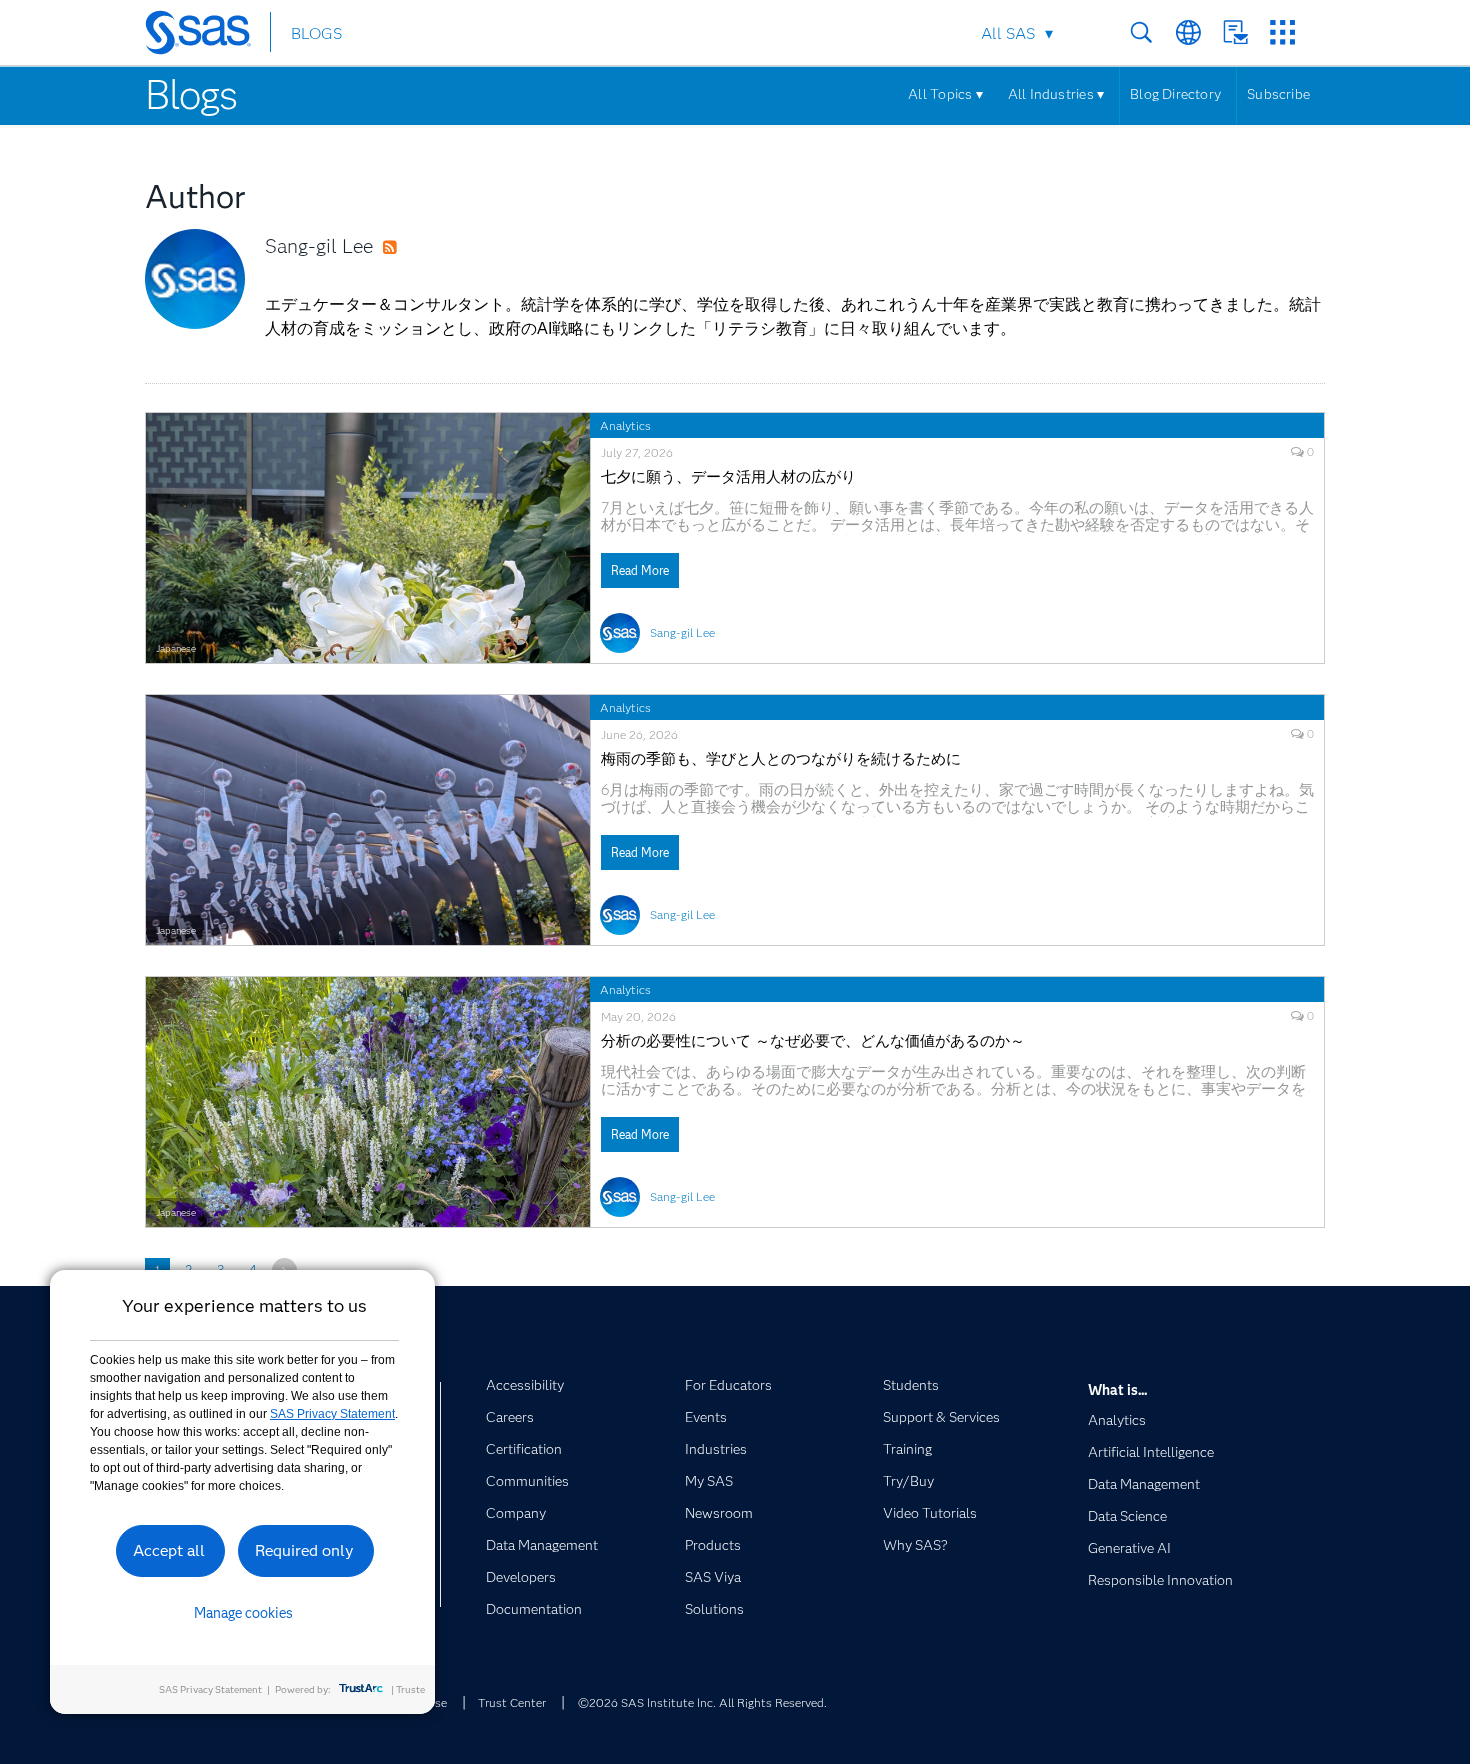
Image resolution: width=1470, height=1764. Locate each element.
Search (1141, 32)
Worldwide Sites (1188, 32)
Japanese (176, 648)
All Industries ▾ (1056, 94)
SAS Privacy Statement (332, 1414)
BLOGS (316, 33)
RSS (409, 248)
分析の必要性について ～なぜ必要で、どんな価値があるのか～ (813, 1041)
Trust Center (512, 1702)
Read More (640, 570)
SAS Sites (1282, 32)
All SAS (1008, 33)
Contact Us (1235, 32)
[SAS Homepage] (207, 36)
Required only (304, 1550)
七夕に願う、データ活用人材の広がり (728, 477)
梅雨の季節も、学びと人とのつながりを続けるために (781, 759)
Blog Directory (1175, 94)
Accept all (169, 1550)
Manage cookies (243, 1613)
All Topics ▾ (945, 94)
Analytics (625, 425)
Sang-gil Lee (319, 246)
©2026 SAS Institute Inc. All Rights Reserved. (702, 1702)
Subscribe (1278, 94)
